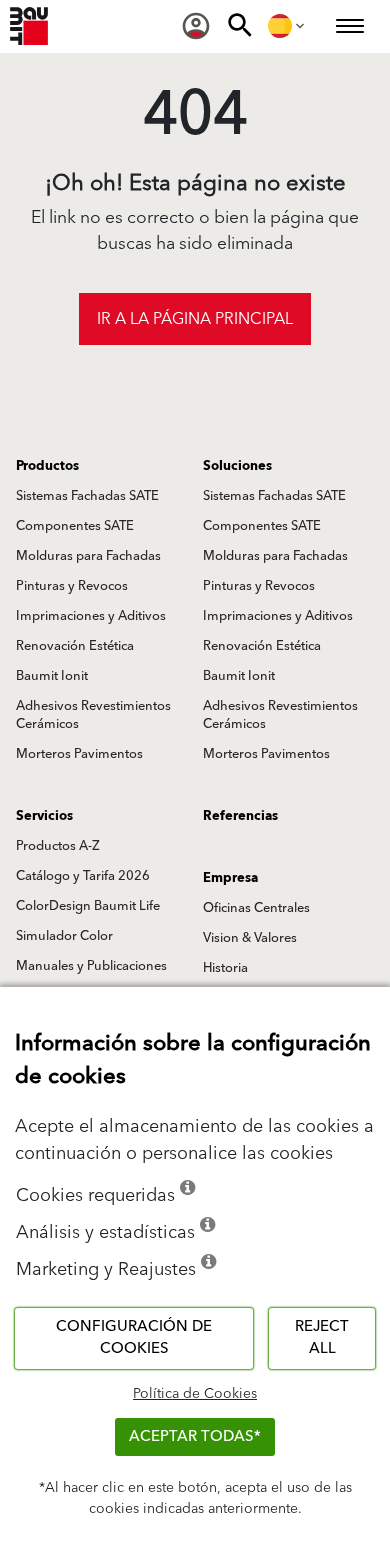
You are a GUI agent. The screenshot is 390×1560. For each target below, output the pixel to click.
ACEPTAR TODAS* (195, 1436)
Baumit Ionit (52, 676)
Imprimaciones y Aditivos (91, 616)
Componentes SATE (75, 526)
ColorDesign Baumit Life (88, 906)
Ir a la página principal (195, 319)
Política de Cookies (195, 1394)
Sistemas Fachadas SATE (87, 496)
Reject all (322, 1338)
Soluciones (237, 466)
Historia (225, 968)
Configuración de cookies (134, 1338)
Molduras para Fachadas (88, 556)
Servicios (44, 816)
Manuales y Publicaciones (91, 966)
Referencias (240, 816)
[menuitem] (196, 26)
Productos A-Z (58, 846)
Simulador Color (64, 936)
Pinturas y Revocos (72, 586)
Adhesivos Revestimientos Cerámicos (93, 715)
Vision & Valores (250, 938)
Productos (47, 466)
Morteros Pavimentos (79, 754)
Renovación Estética (75, 646)
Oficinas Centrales (256, 908)
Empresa (230, 878)
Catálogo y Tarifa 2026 (83, 876)
